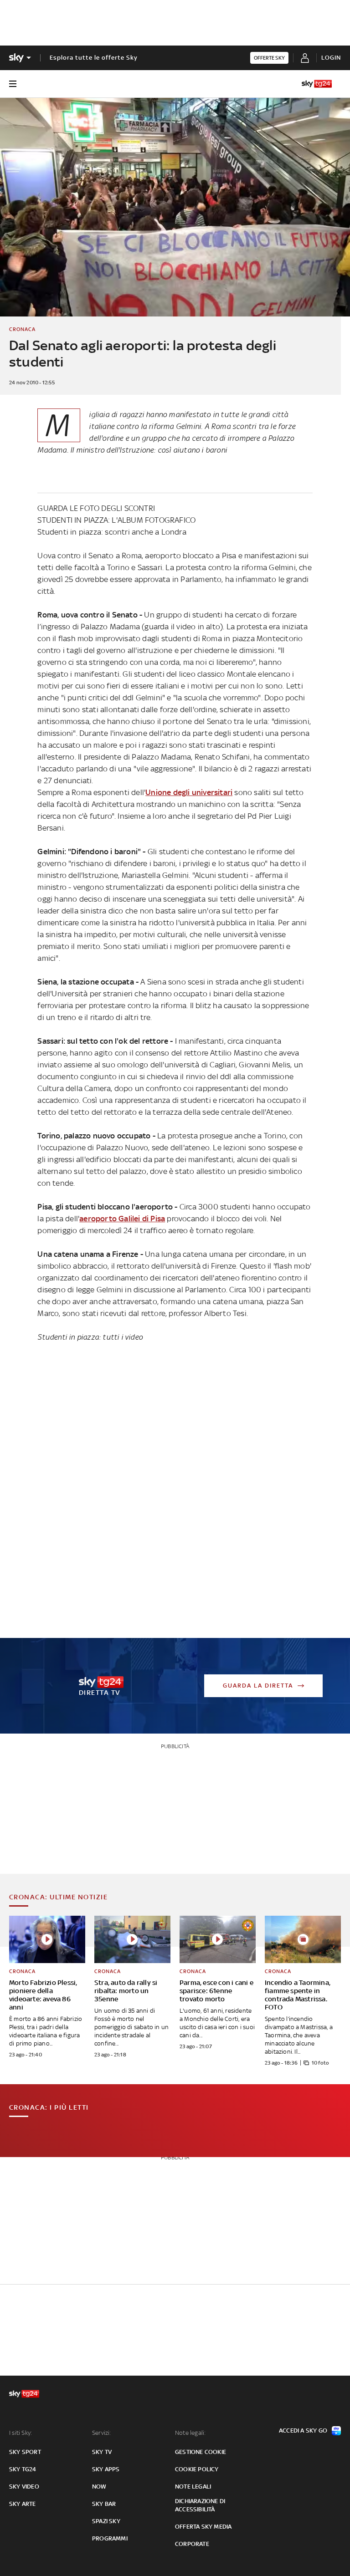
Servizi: (102, 2433)
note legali (193, 2487)
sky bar (104, 2504)
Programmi (110, 2538)
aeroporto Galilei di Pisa (122, 1219)
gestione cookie (201, 2452)
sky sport (25, 2452)
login (331, 58)
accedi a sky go (303, 2431)
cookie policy (197, 2469)
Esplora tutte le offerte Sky (94, 58)
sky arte (23, 2504)
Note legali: (190, 2433)
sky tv (102, 2452)
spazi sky (106, 2521)
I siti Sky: (21, 2433)
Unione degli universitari (189, 792)
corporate (192, 2544)
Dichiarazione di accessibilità (200, 2505)
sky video (24, 2487)
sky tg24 (23, 2469)
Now (99, 2487)
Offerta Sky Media (203, 2527)
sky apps (106, 2469)
